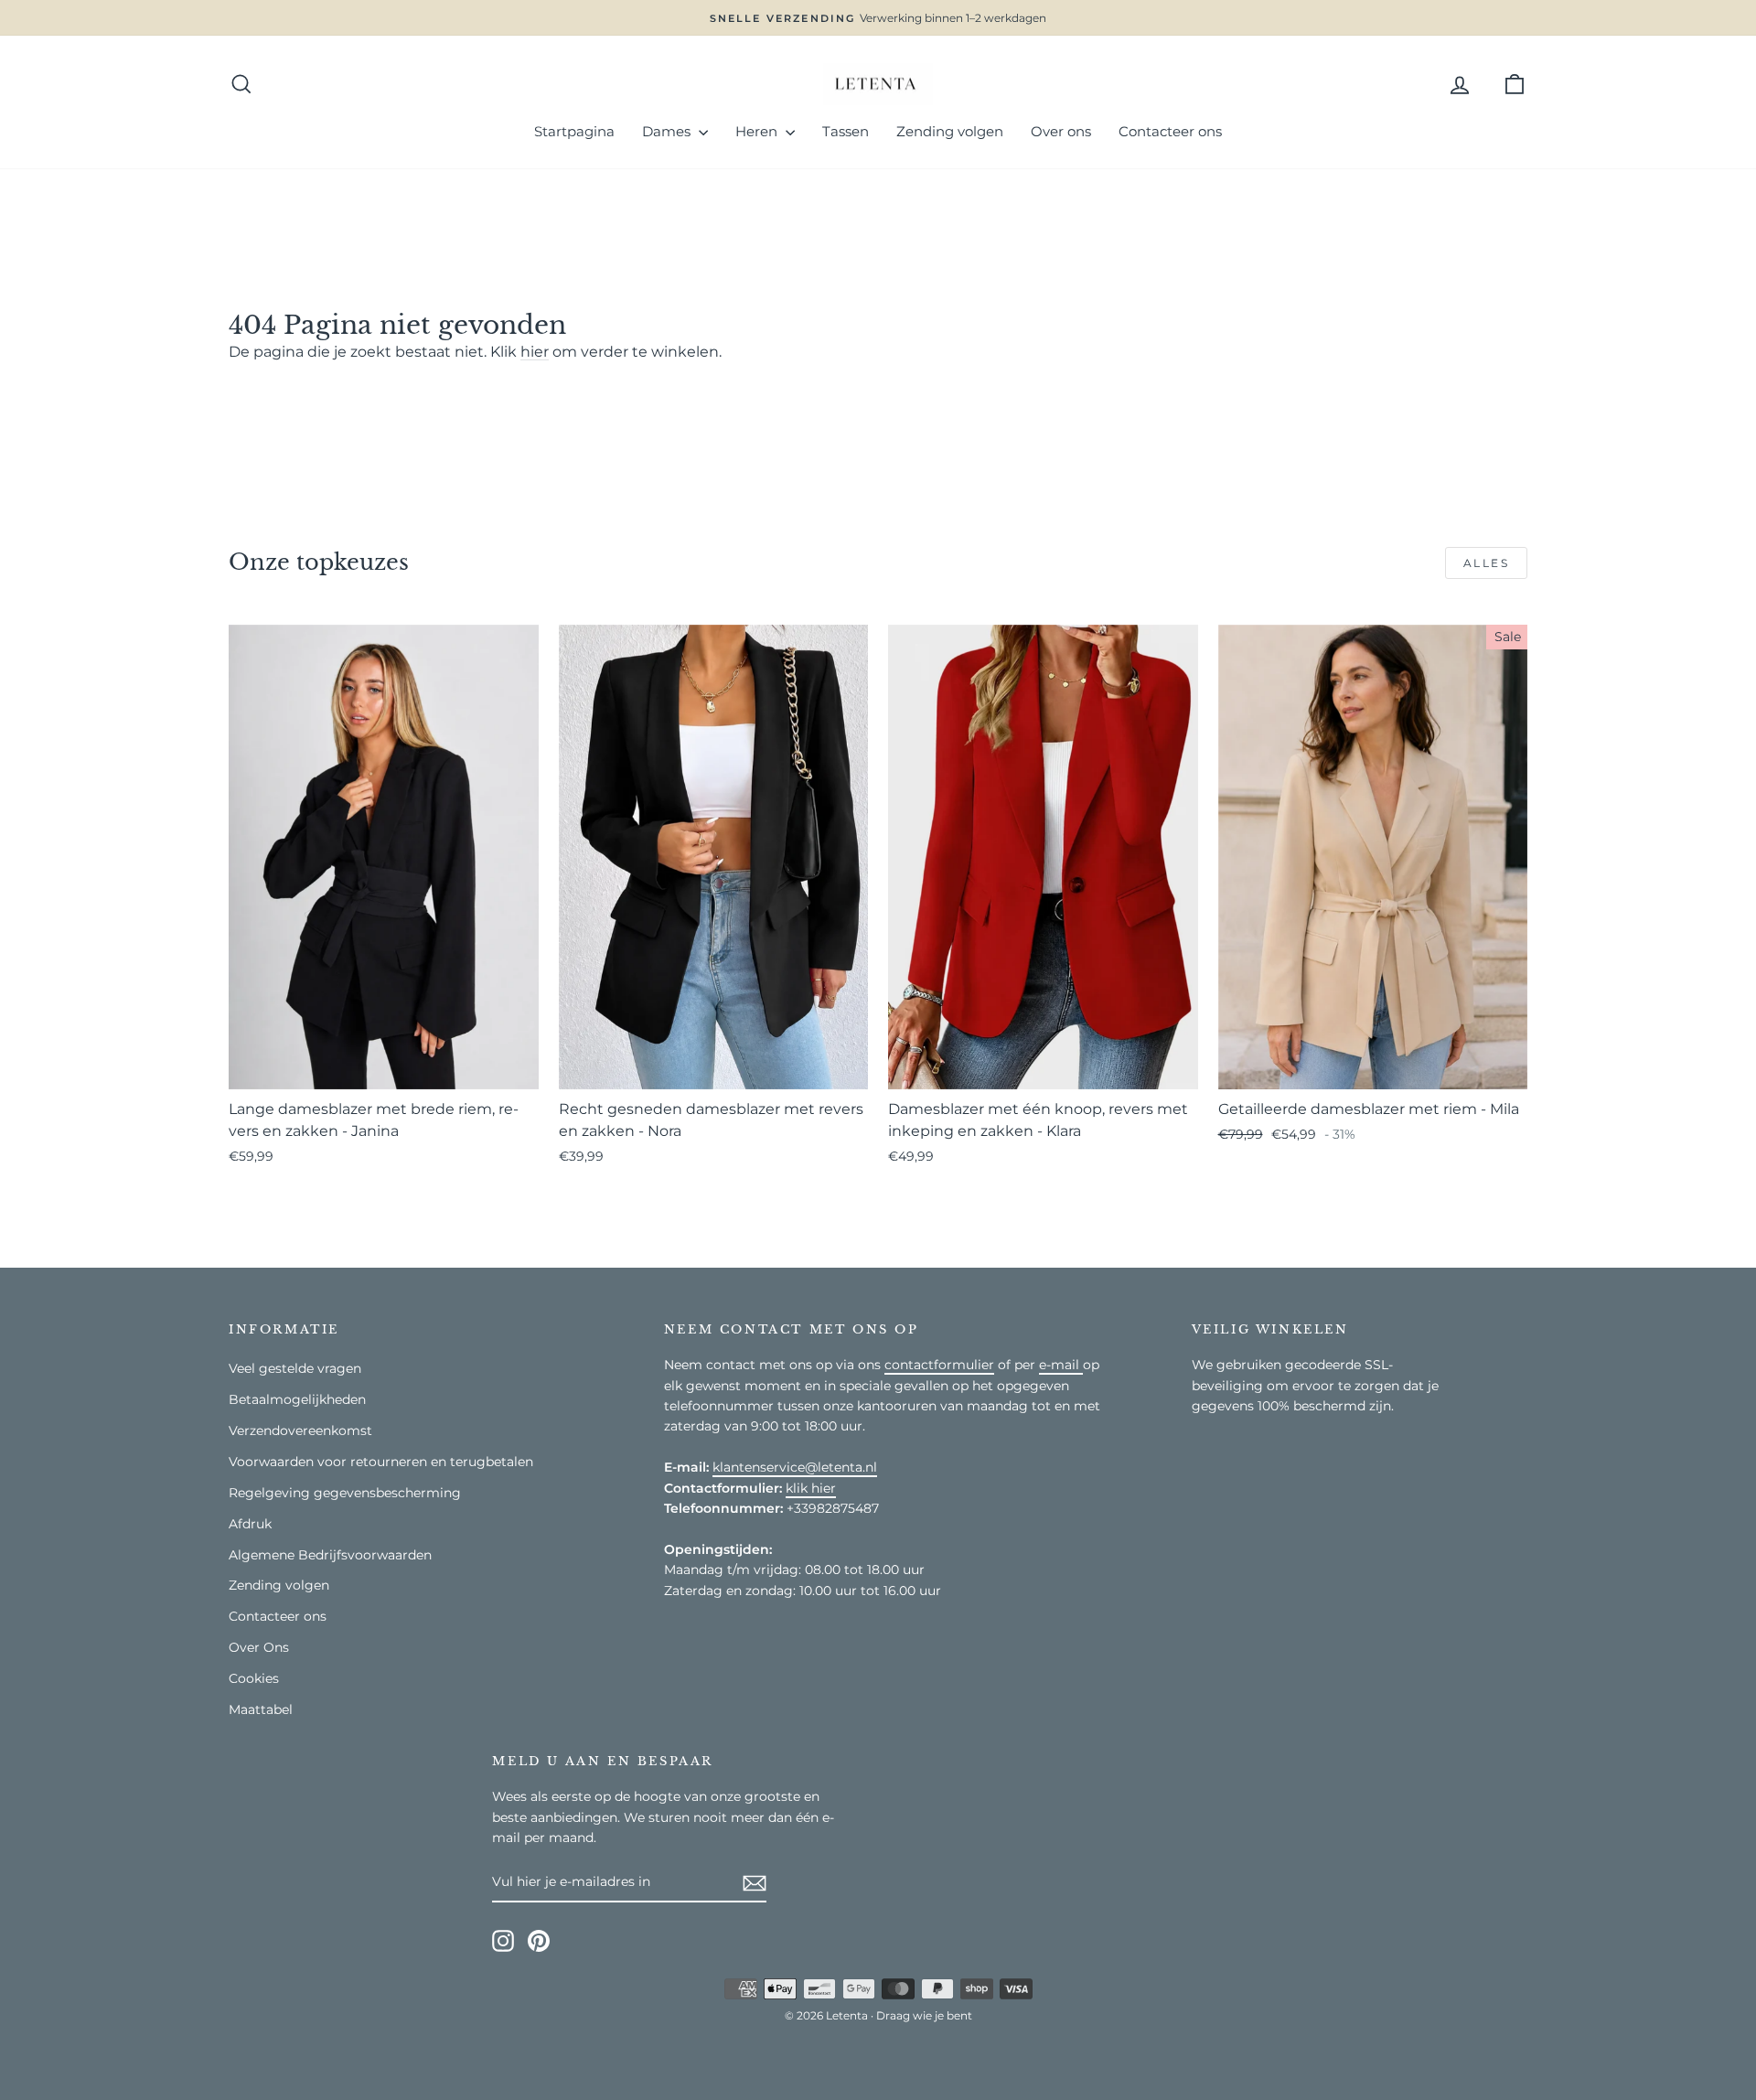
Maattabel (261, 1709)
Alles (1486, 563)
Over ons (1061, 131)
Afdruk (250, 1524)
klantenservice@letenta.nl (795, 1467)
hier (535, 352)
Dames (668, 131)
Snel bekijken (383, 1066)
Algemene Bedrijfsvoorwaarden (330, 1555)
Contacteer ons (1170, 131)
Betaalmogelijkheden (297, 1399)
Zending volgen (950, 131)
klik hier (811, 1488)
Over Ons (259, 1647)
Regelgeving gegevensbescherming (345, 1493)
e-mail (1061, 1365)
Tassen (846, 131)
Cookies (254, 1678)
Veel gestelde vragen (295, 1368)
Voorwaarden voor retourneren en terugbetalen (381, 1462)
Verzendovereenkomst (300, 1430)
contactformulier (939, 1365)
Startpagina (574, 131)
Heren (758, 131)
